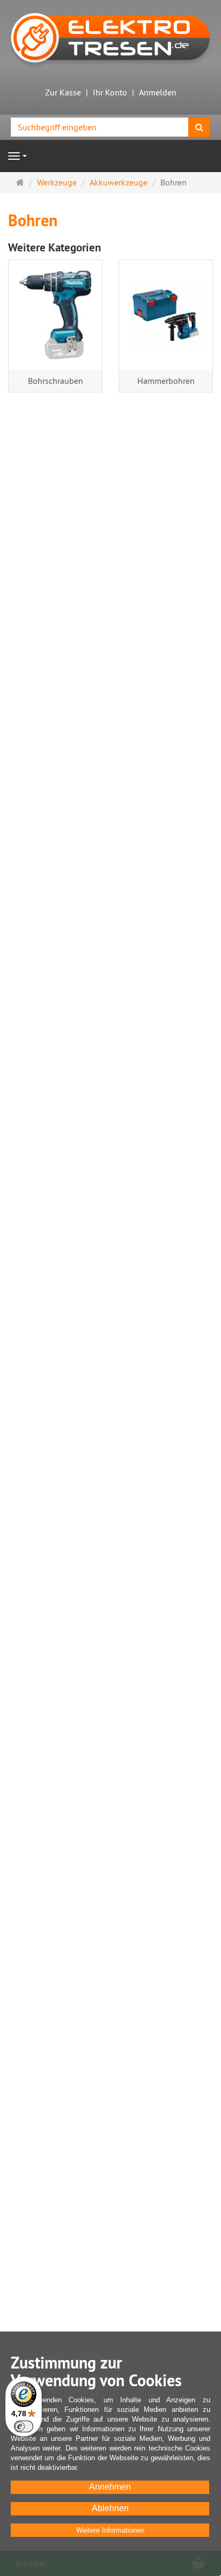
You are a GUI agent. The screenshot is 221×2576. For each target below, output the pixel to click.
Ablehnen (110, 2508)
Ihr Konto (110, 92)
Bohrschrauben (56, 381)
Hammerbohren (166, 381)
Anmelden (158, 92)
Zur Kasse (63, 92)
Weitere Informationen (110, 2530)
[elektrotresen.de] (110, 37)
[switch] (24, 2426)
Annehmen (110, 2487)
